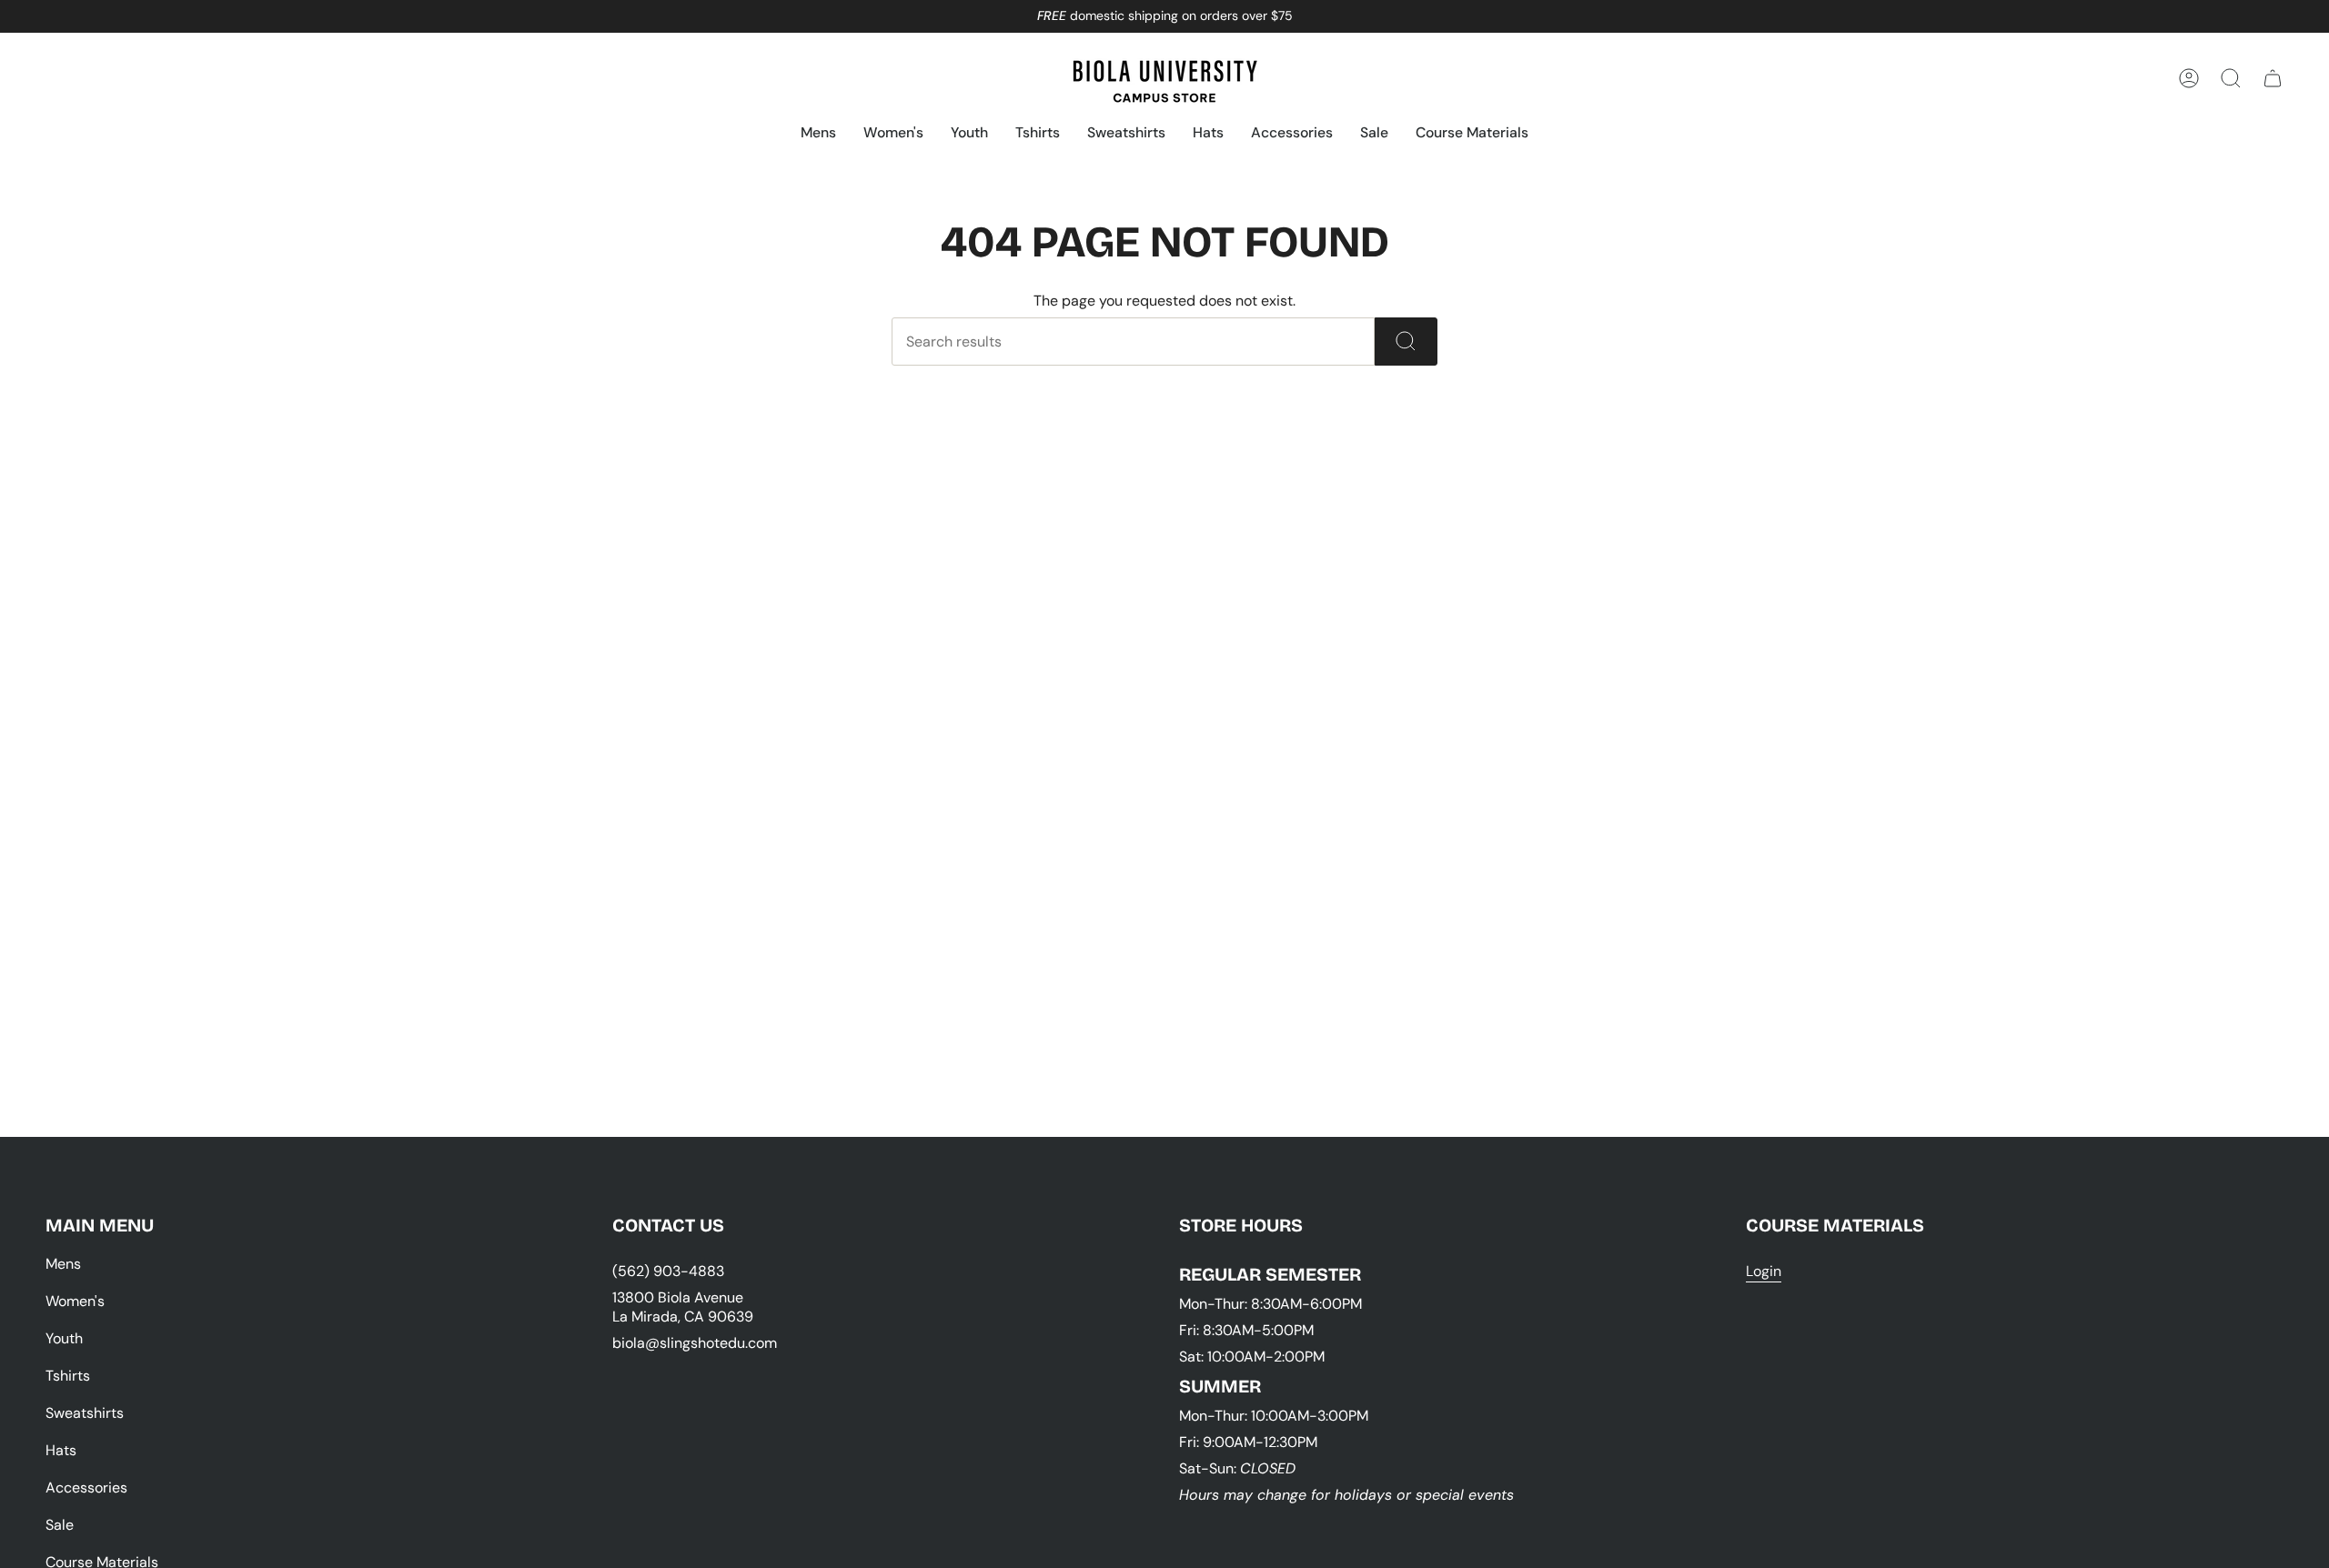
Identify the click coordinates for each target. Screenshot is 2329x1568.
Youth (64, 1338)
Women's (75, 1301)
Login (1764, 1271)
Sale (60, 1525)
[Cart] (2273, 78)
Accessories (86, 1488)
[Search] (1406, 342)
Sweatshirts (85, 1413)
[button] (818, 134)
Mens (63, 1264)
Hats (61, 1450)
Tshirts (68, 1376)
